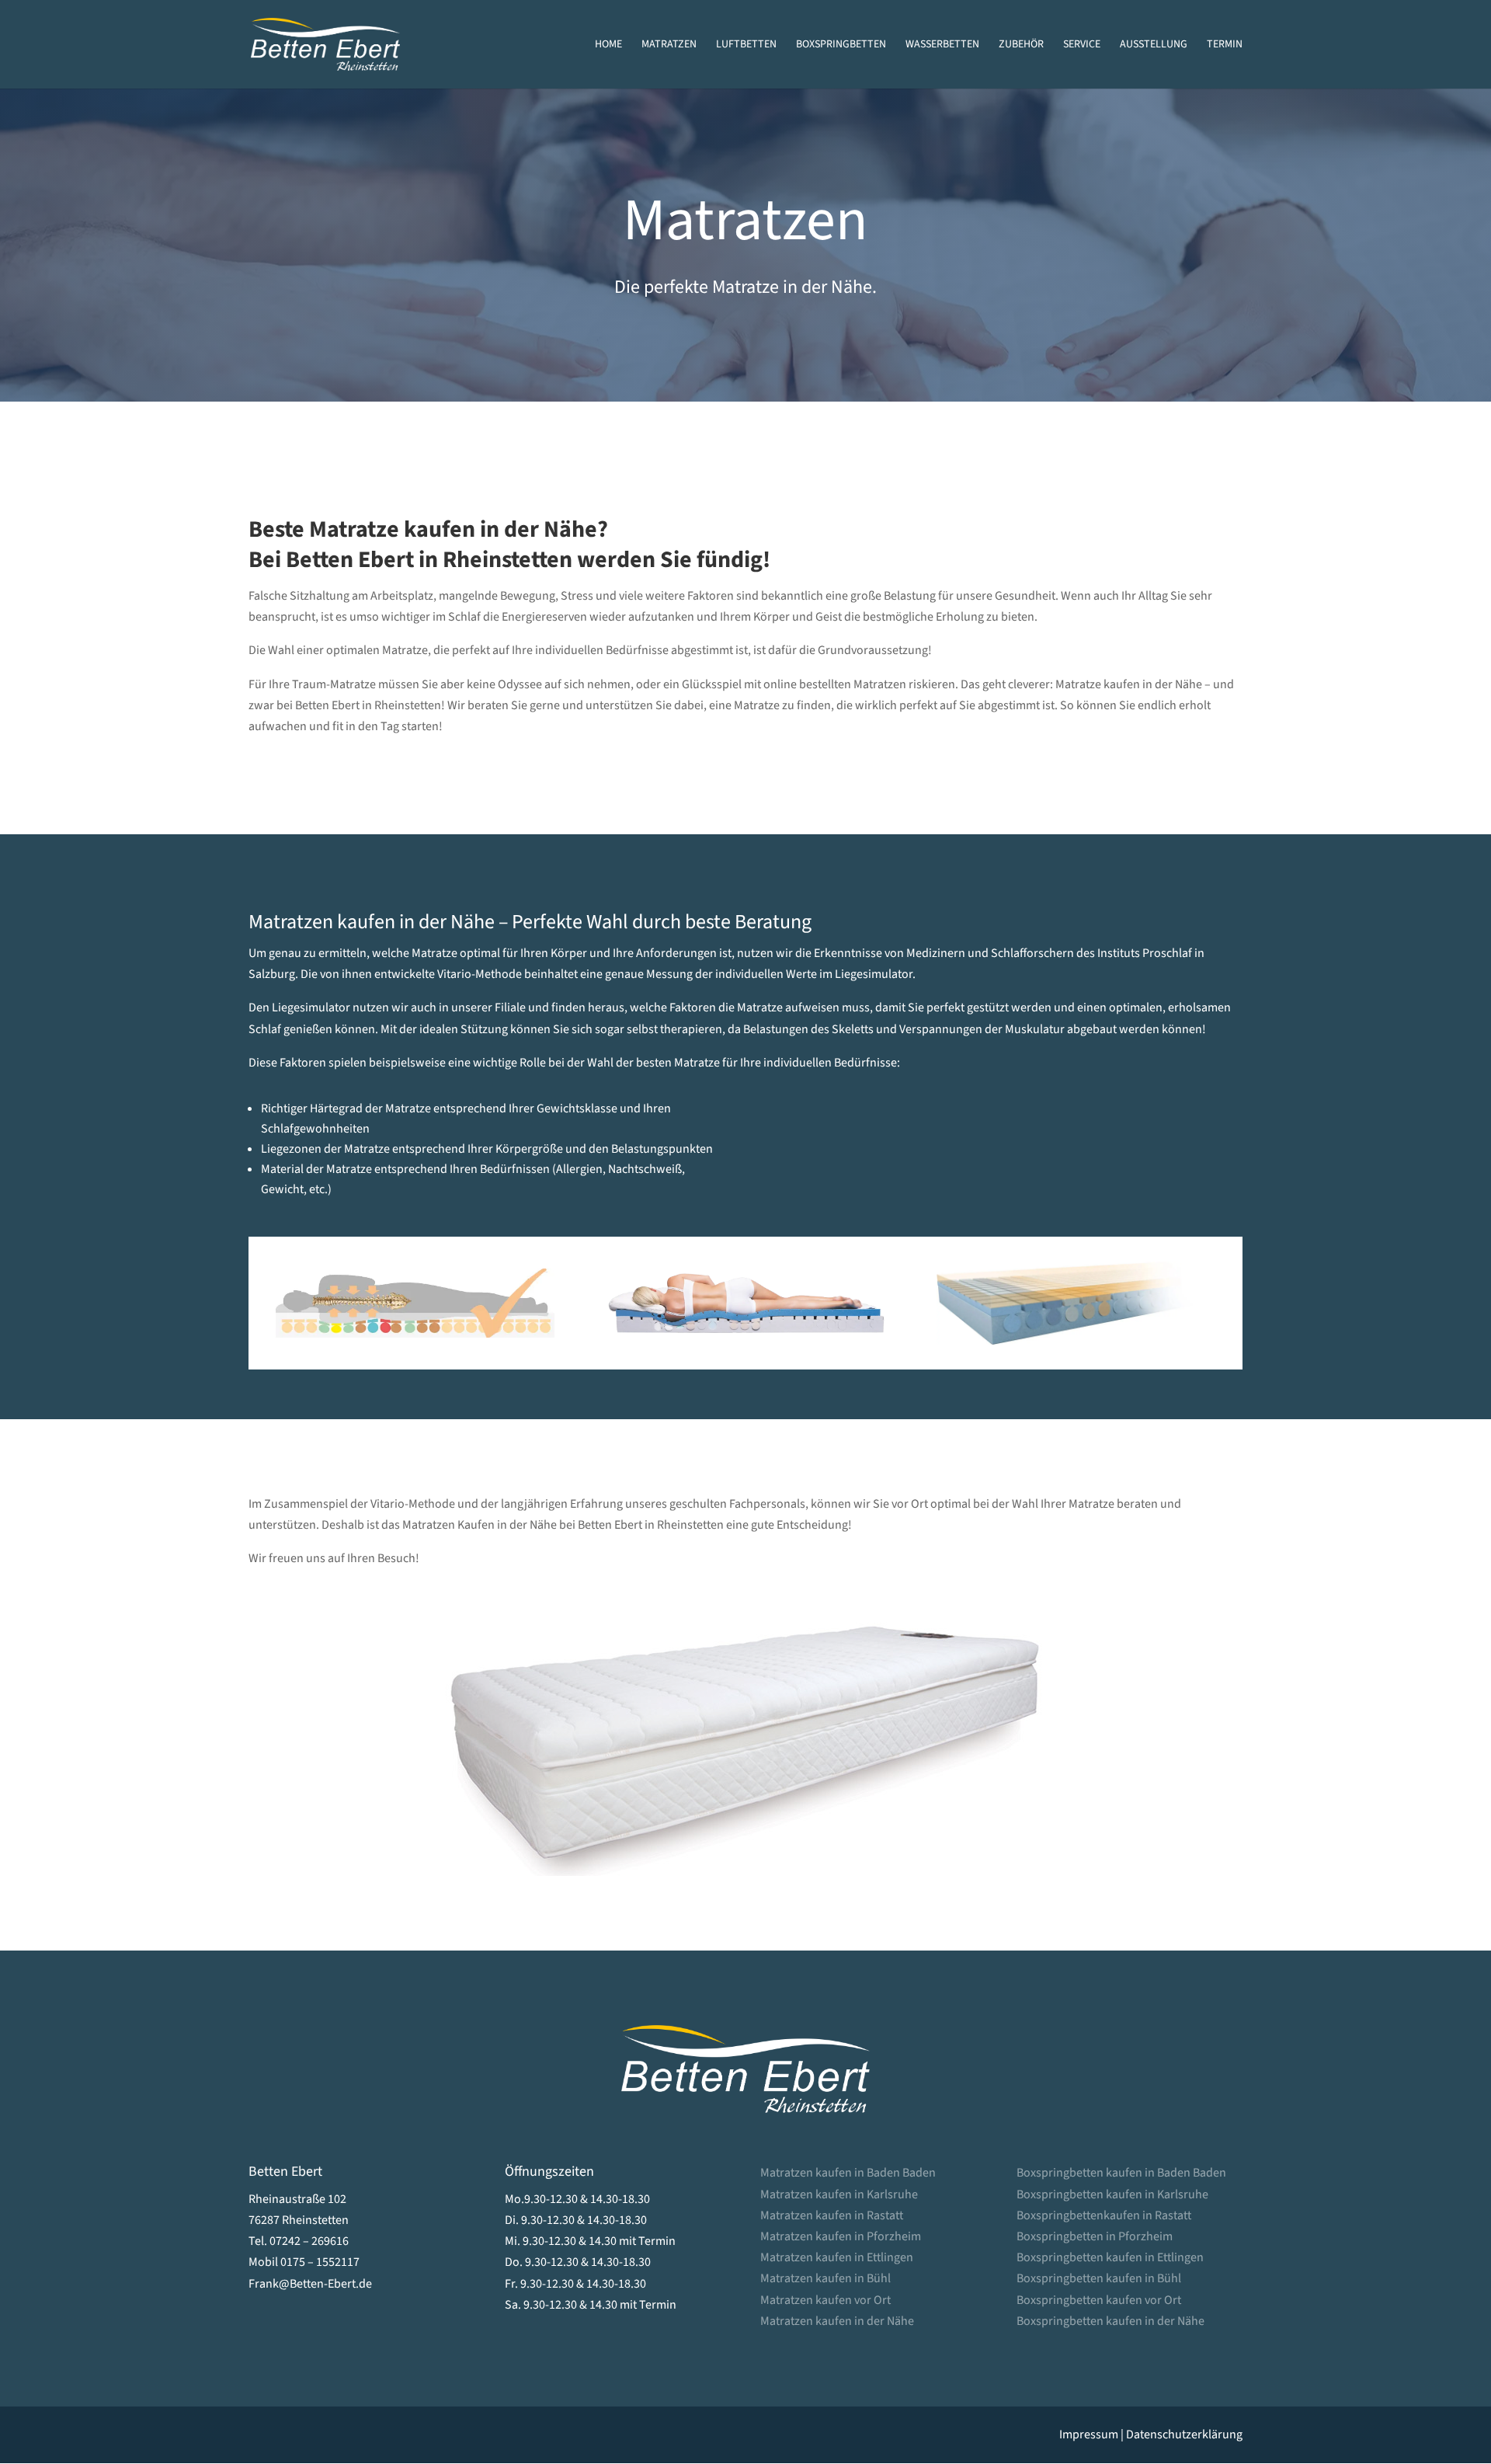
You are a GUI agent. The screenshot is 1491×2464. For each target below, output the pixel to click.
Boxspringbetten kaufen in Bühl (1099, 2278)
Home (608, 45)
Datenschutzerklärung (1184, 2434)
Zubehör (1021, 45)
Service (1082, 45)
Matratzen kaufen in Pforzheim (841, 2236)
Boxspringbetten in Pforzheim (1095, 2236)
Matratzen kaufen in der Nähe (837, 2321)
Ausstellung (1154, 45)
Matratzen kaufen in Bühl (825, 2278)
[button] (34, 2430)
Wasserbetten (942, 45)
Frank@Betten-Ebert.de (310, 2284)
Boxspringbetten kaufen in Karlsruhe (1112, 2194)
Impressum (1089, 2434)
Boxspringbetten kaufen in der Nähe (1110, 2321)
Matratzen (669, 45)
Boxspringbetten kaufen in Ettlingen (1110, 2257)
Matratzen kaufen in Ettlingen (837, 2257)
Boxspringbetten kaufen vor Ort (1099, 2300)
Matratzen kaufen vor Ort (825, 2300)
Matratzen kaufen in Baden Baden (848, 2173)
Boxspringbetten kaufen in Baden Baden (1121, 2173)
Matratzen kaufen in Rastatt (832, 2215)
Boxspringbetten (841, 45)
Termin (1225, 45)
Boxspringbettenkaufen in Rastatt (1104, 2215)
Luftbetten (746, 45)
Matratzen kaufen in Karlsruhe (839, 2194)
